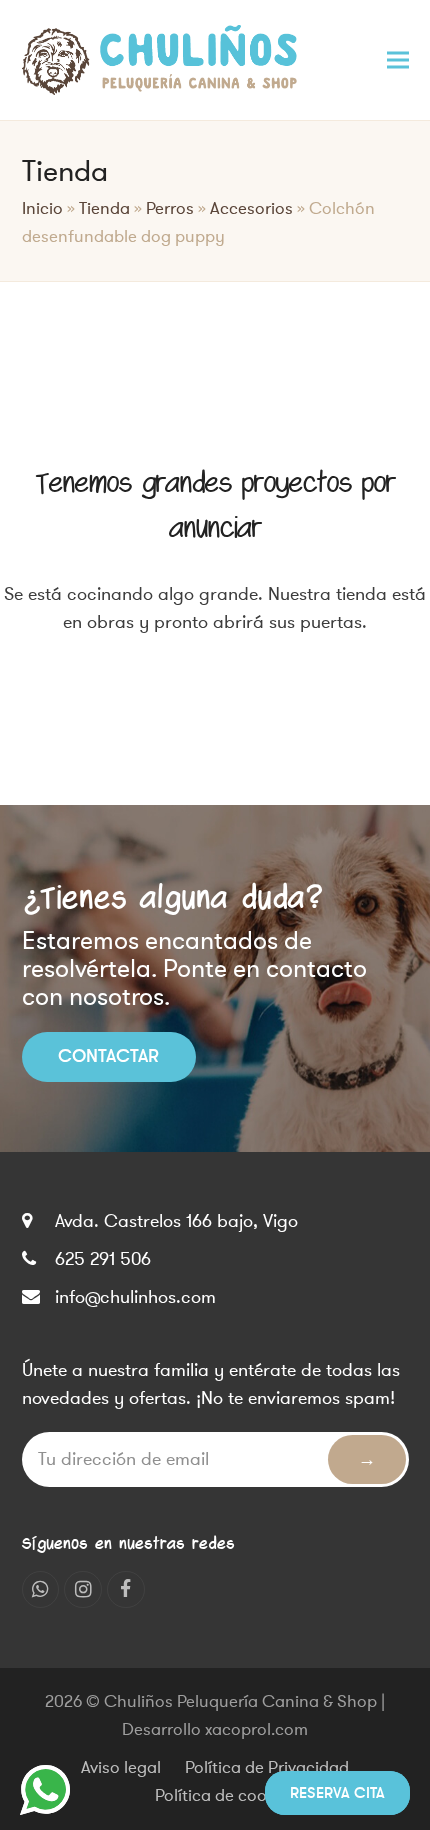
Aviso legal (121, 1768)
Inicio (42, 209)
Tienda (104, 209)
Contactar (108, 1056)
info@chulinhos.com (135, 1297)
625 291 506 (103, 1259)
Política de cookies (225, 1796)
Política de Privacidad (267, 1768)
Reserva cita (337, 1793)
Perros (170, 209)
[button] (398, 59)
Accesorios (251, 209)
